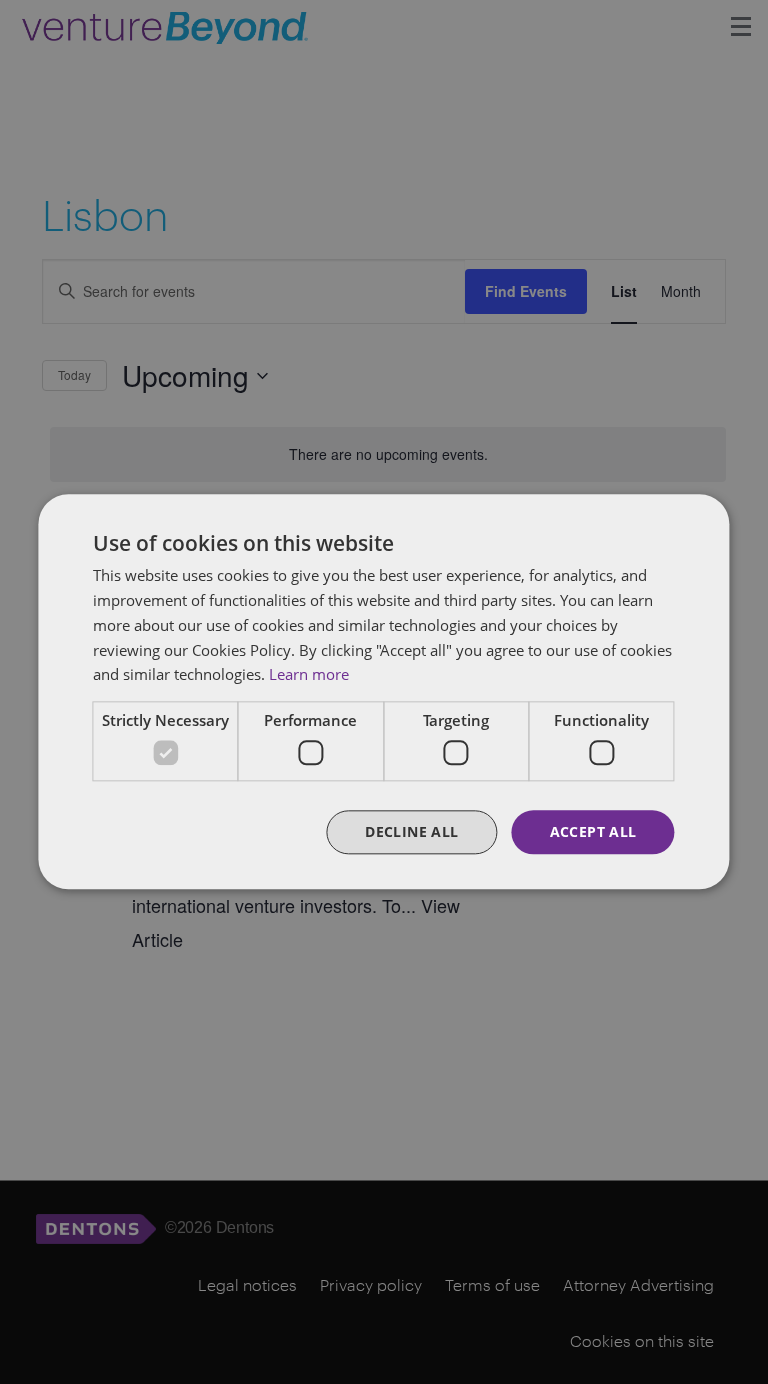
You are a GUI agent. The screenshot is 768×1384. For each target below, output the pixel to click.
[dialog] (384, 692)
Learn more (309, 675)
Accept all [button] (593, 831)
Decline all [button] (411, 831)
